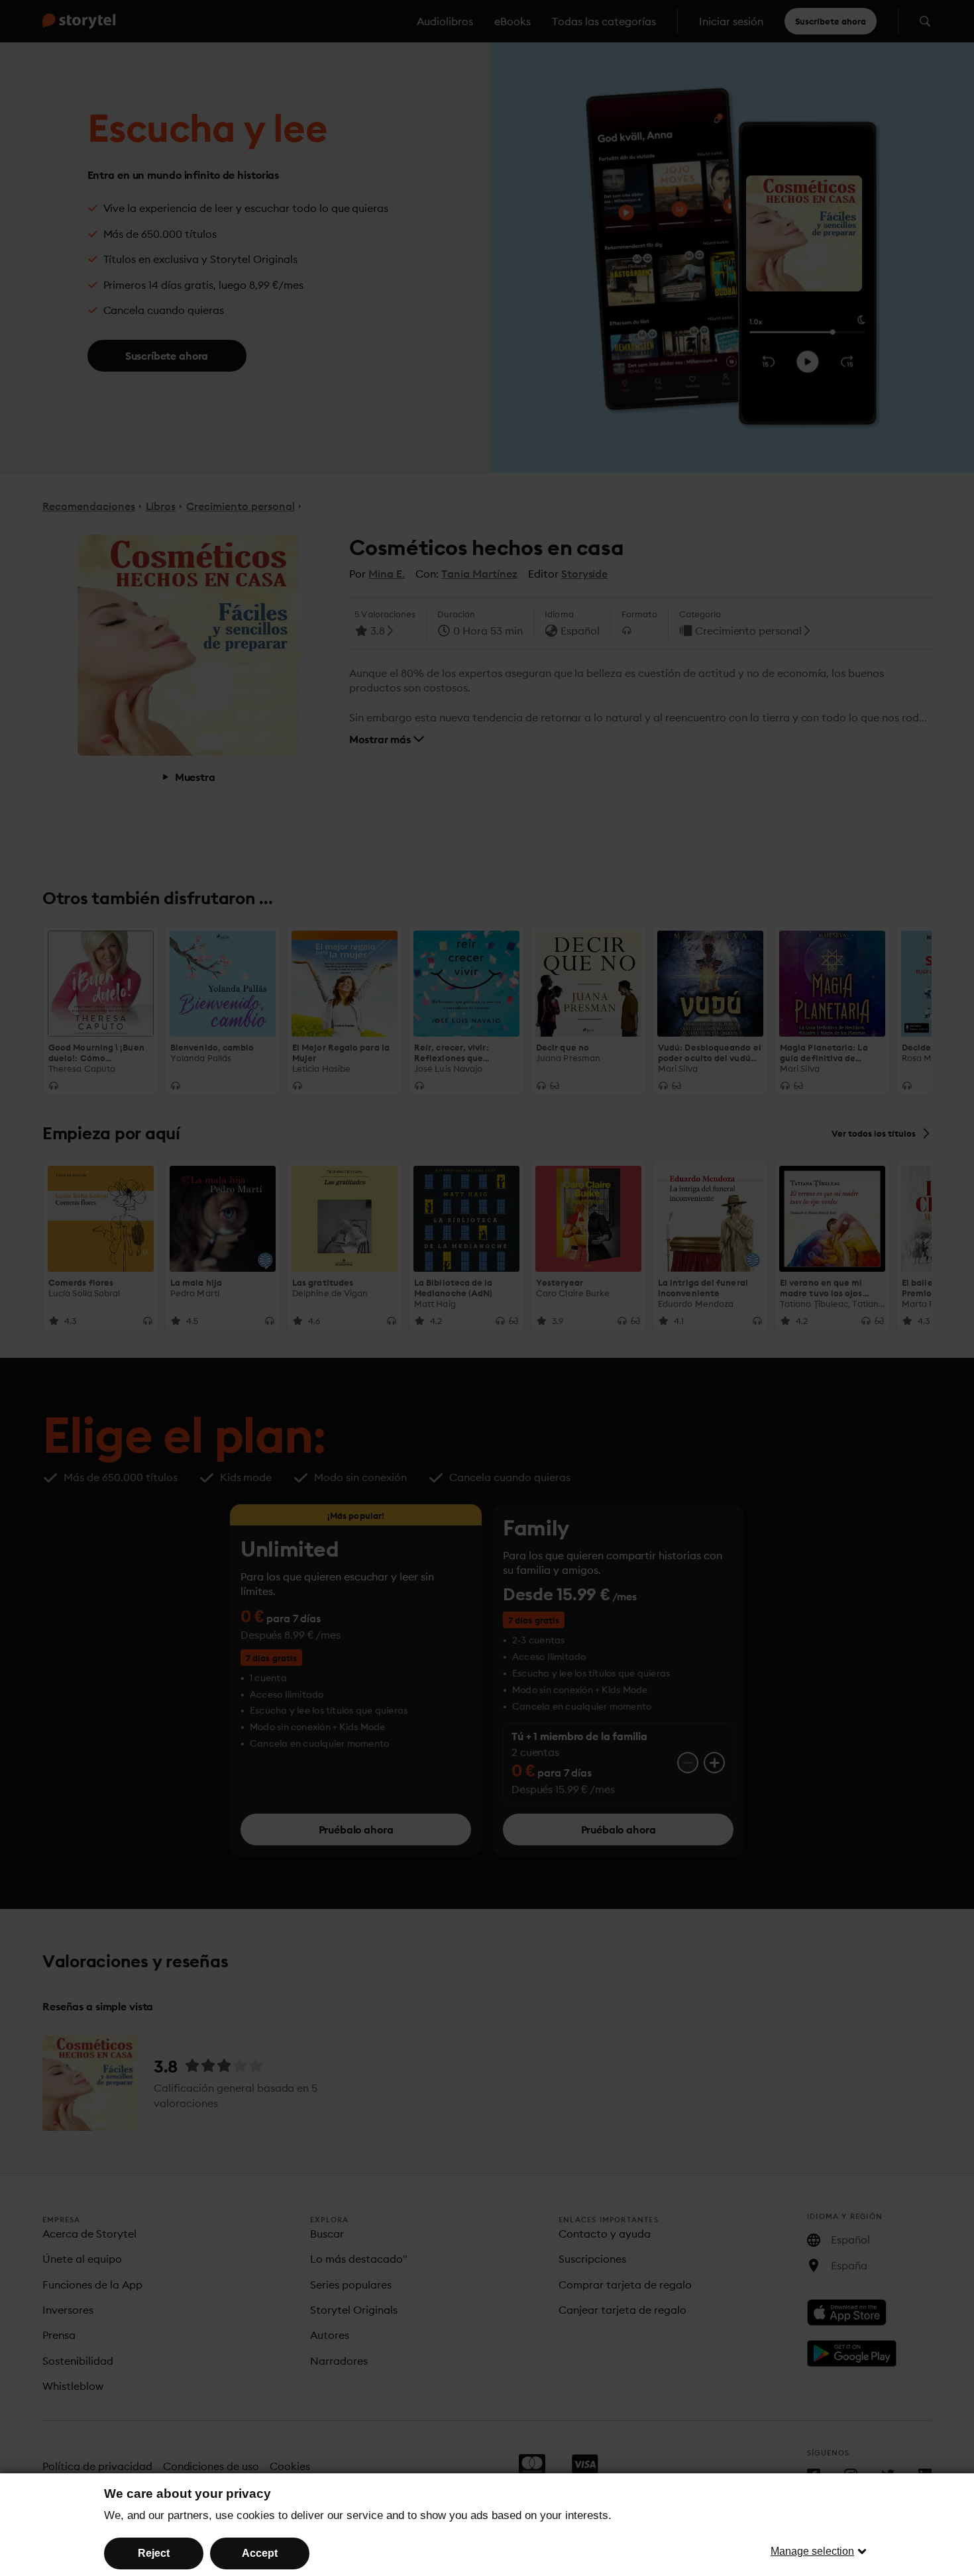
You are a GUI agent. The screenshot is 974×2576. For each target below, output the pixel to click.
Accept (260, 2553)
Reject (154, 2553)
